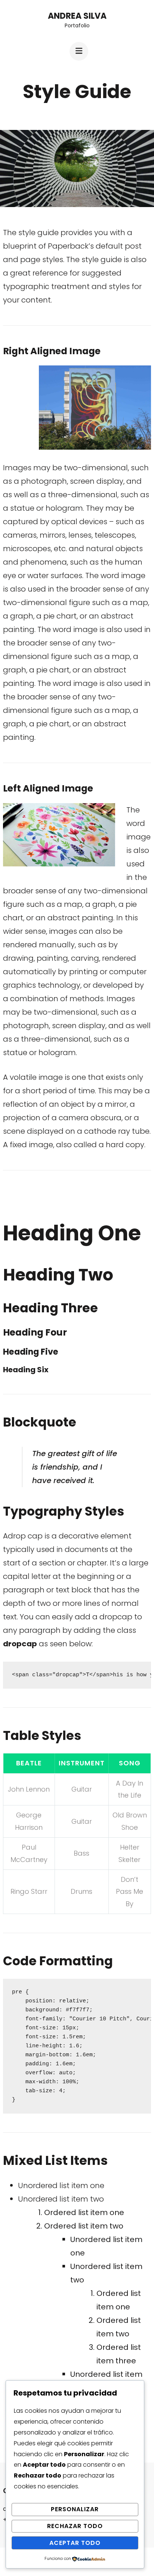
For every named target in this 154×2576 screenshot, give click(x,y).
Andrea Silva (77, 16)
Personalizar (75, 2509)
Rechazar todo (75, 2526)
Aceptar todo (75, 2543)
